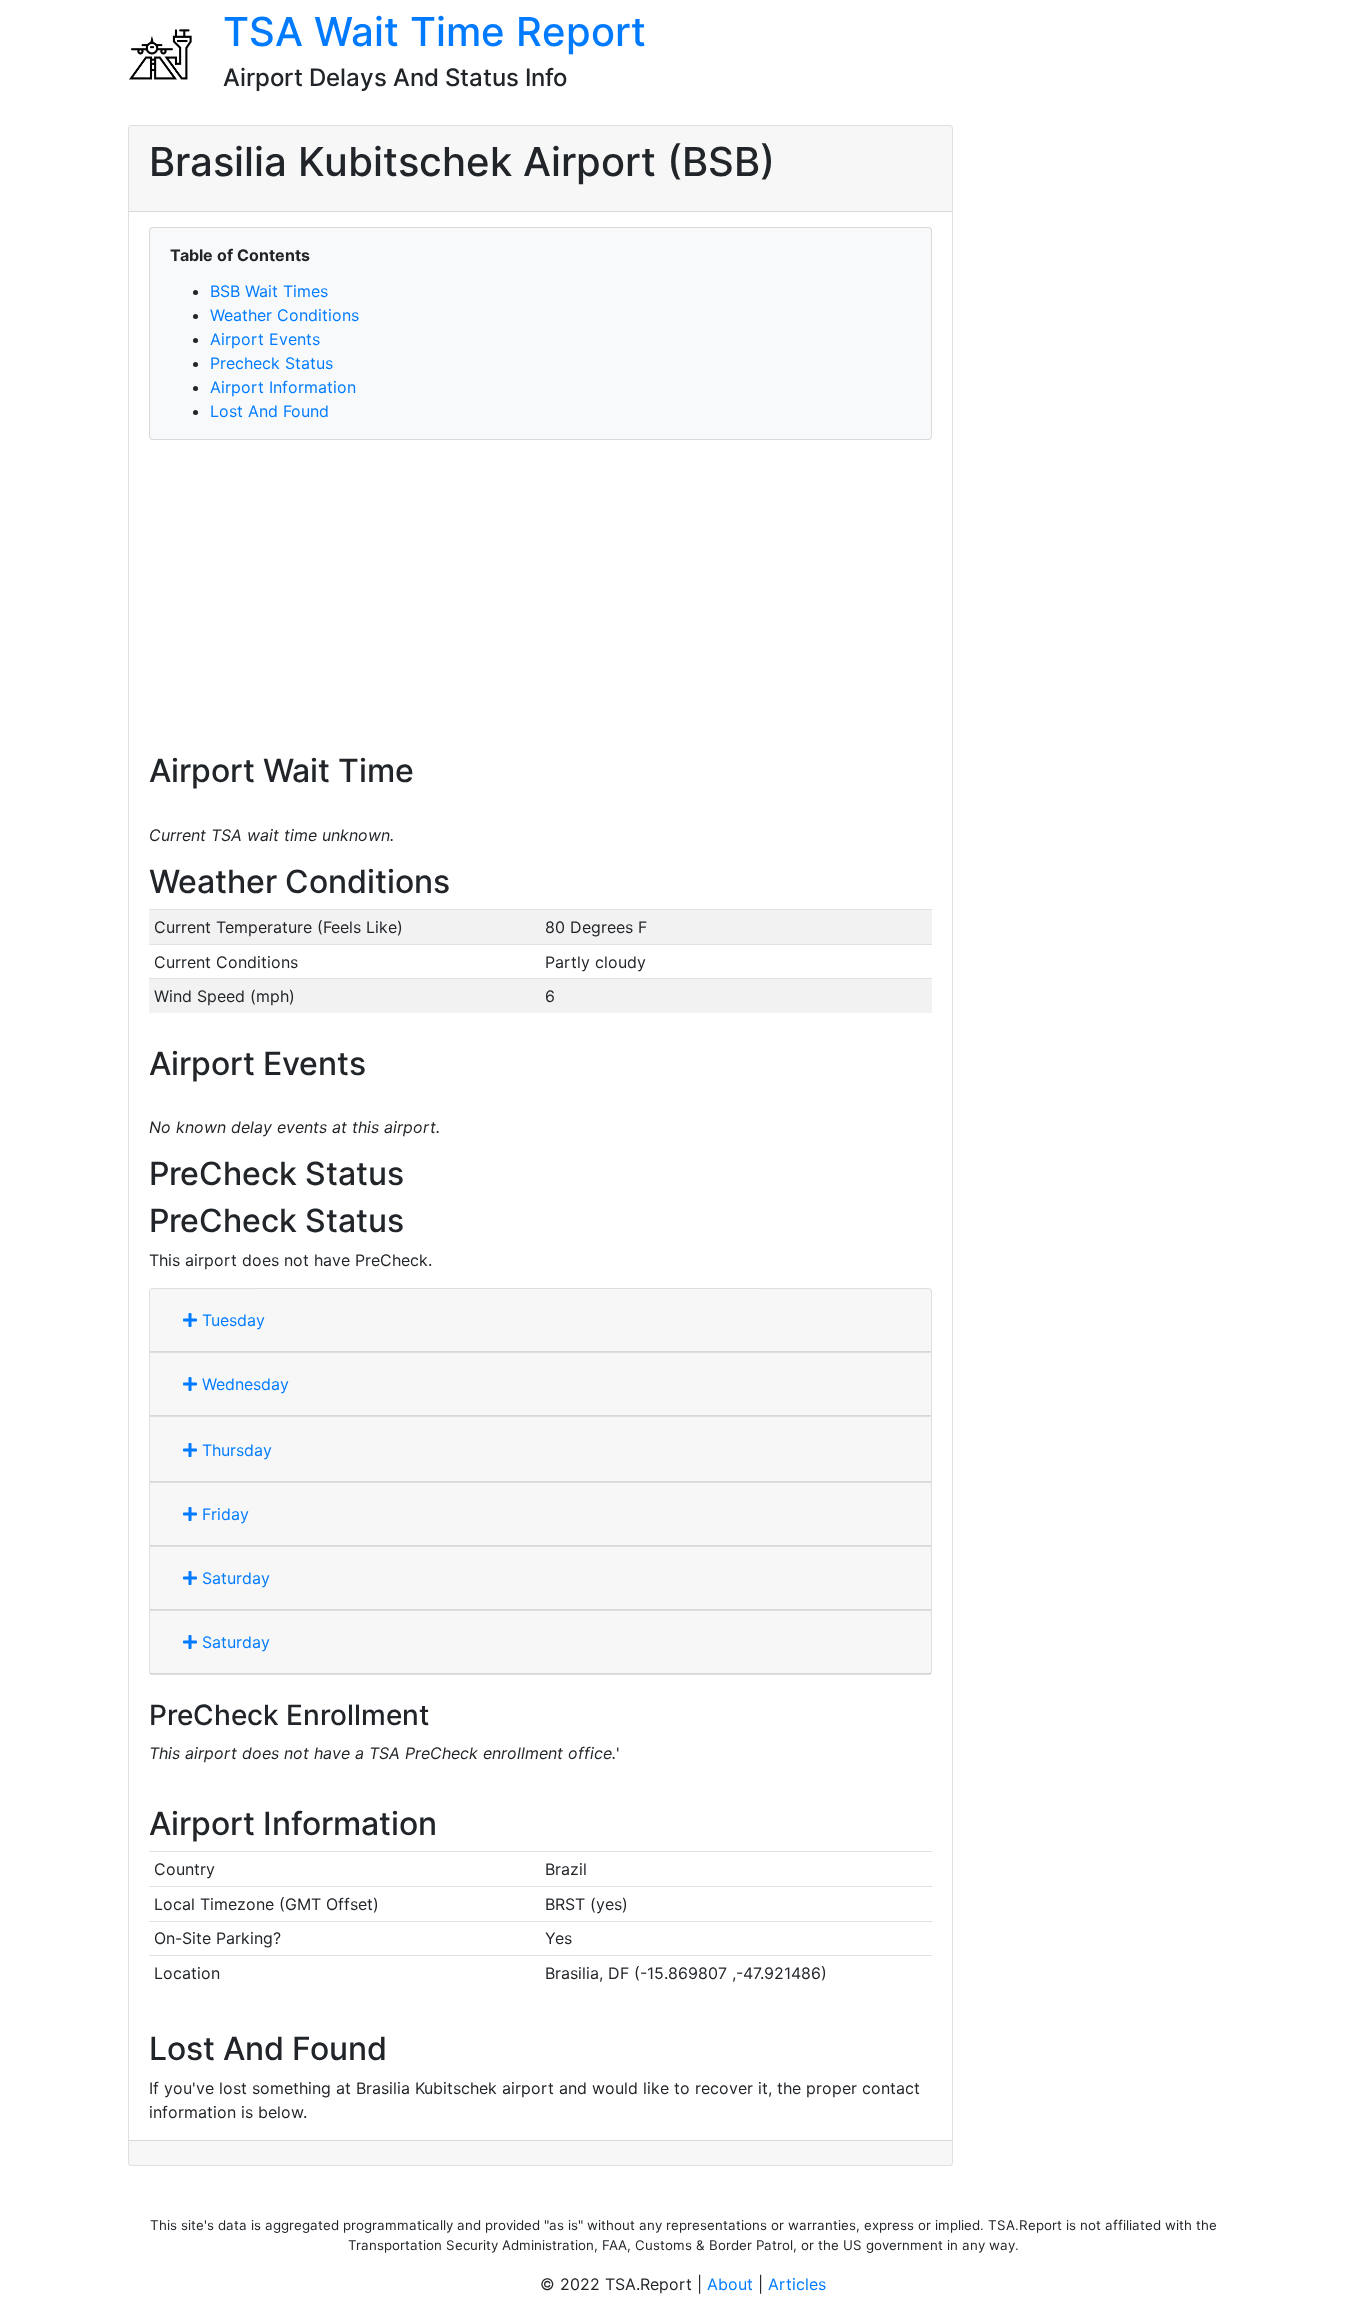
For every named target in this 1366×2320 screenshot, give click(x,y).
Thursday (234, 1450)
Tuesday (231, 1320)
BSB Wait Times (269, 291)
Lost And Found (269, 411)
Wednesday (243, 1384)
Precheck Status (271, 363)
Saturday (233, 1578)
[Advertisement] (540, 596)
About (730, 2284)
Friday (223, 1514)
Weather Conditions (284, 315)
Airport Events (265, 339)
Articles (797, 2284)
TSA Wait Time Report (434, 31)
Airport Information (283, 387)
